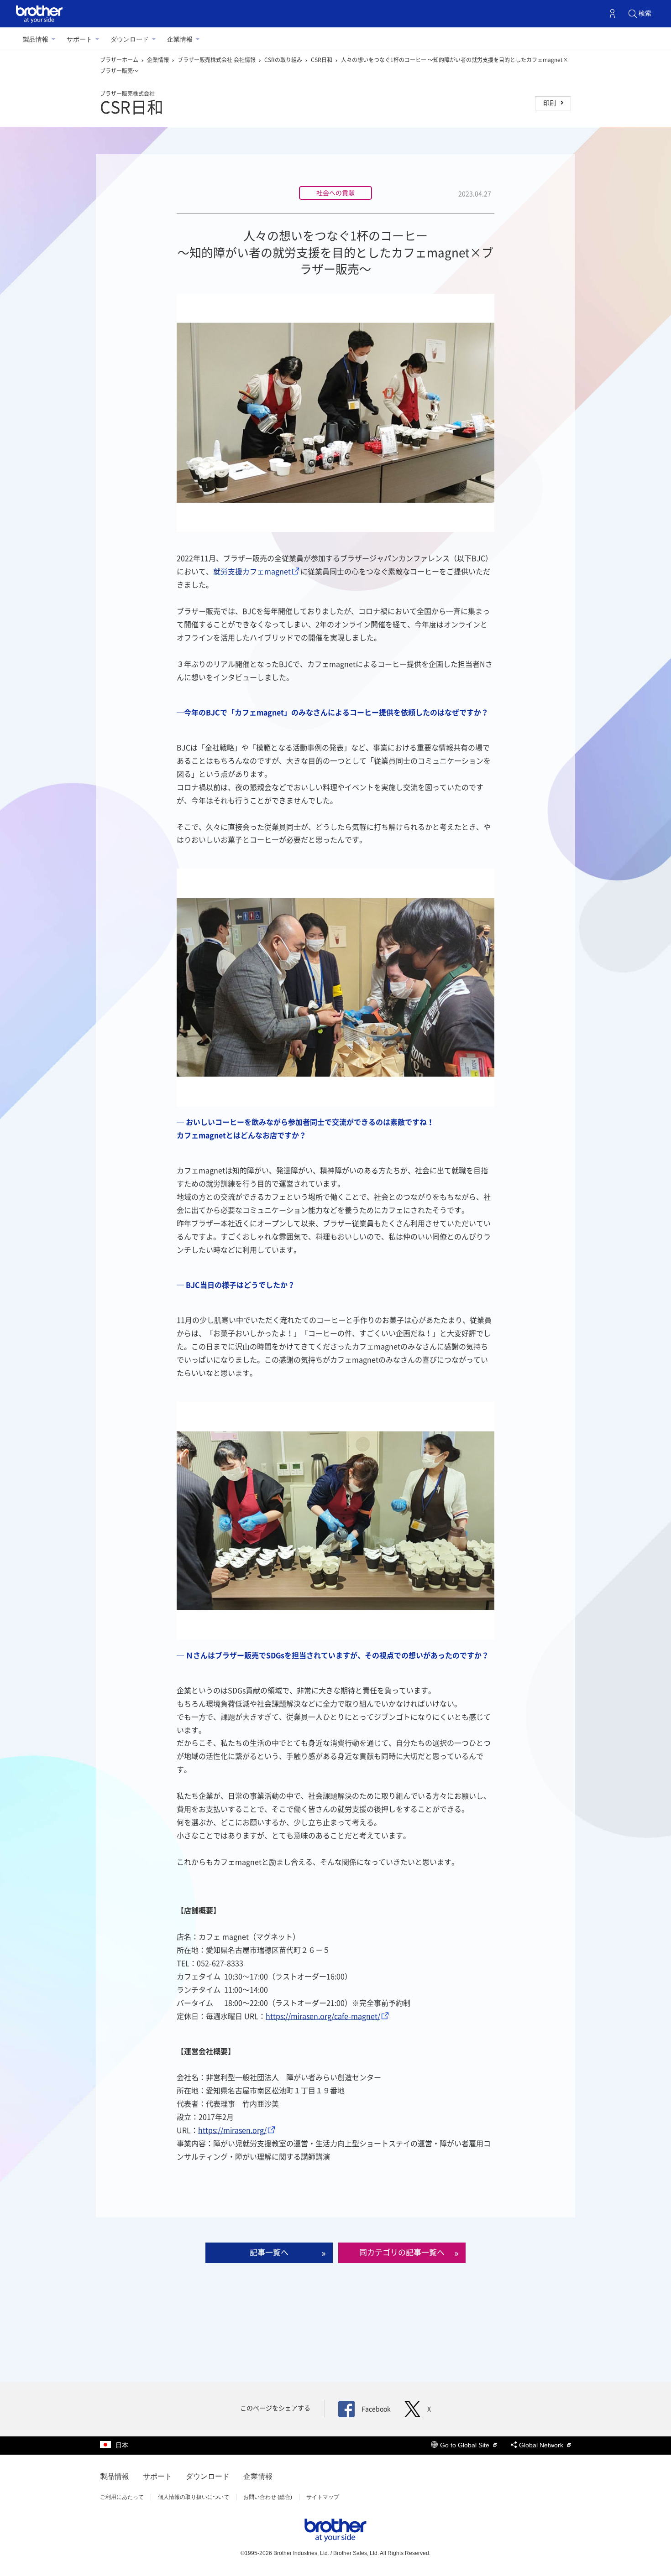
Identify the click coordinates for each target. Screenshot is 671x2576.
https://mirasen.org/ (232, 2130)
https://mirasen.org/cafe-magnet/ (323, 2016)
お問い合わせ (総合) (268, 2497)
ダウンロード (130, 39)
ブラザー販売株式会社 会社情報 (217, 60)
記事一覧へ (269, 2252)
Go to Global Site (466, 2445)
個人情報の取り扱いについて (194, 2497)
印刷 (550, 103)
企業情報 (180, 39)
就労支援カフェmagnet (252, 572)
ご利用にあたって (122, 2497)
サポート (79, 39)
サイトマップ (323, 2497)
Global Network (542, 2445)
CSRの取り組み (284, 60)
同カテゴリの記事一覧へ (402, 2252)
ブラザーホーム (120, 60)
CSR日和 (322, 60)
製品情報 (36, 39)
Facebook (376, 2409)
